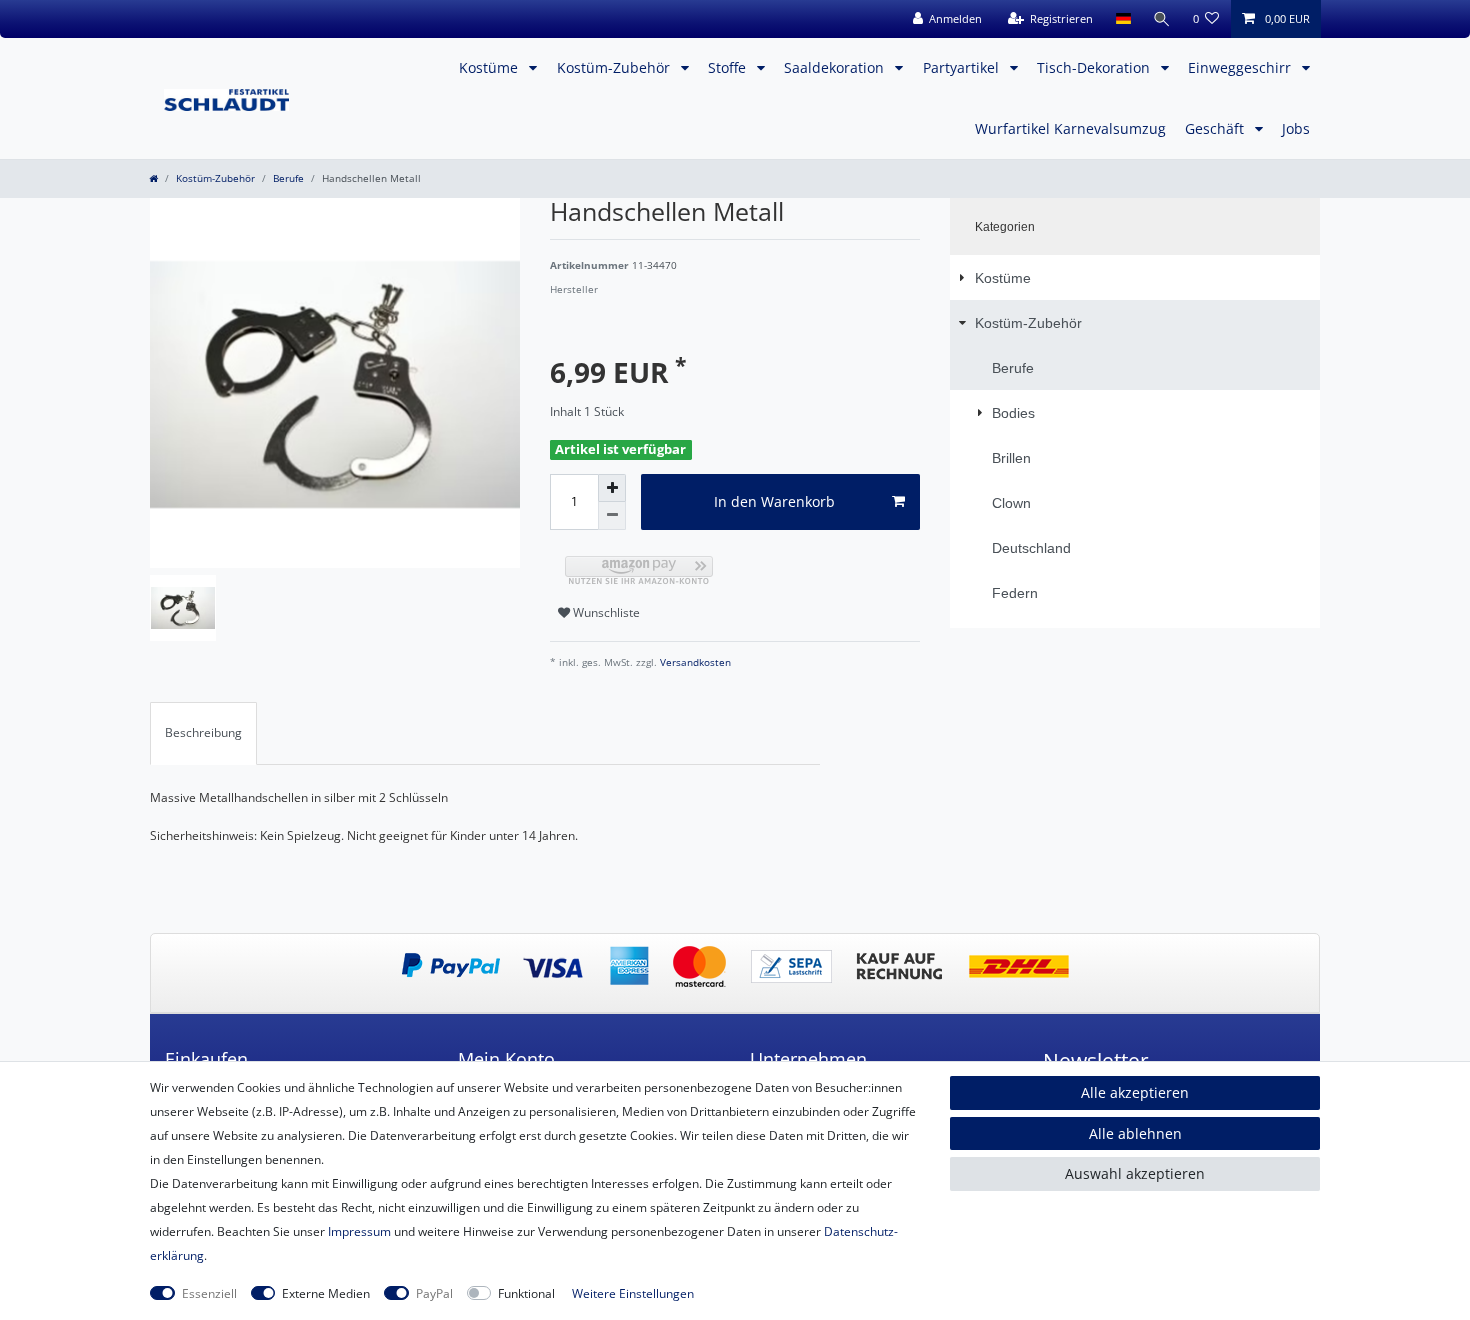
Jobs (1296, 128)
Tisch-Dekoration (1095, 67)
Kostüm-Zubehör (615, 67)
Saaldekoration (836, 67)
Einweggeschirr (1241, 67)
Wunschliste (605, 612)
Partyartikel (963, 67)
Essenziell (209, 1293)
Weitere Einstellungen (633, 1293)
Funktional (526, 1293)
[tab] (203, 733)
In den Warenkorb (774, 501)
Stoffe (729, 67)
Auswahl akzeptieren (1135, 1173)
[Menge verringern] (612, 516)
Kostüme (490, 67)
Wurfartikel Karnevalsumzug (1070, 128)
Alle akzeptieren (1135, 1092)
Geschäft (1216, 128)
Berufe (288, 178)
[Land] (1122, 19)
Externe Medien (326, 1293)
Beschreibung (203, 732)
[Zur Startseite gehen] (153, 178)
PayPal (434, 1293)
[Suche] (1162, 19)
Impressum (359, 1231)
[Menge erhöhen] (612, 488)
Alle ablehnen (1135, 1133)
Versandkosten (694, 662)
